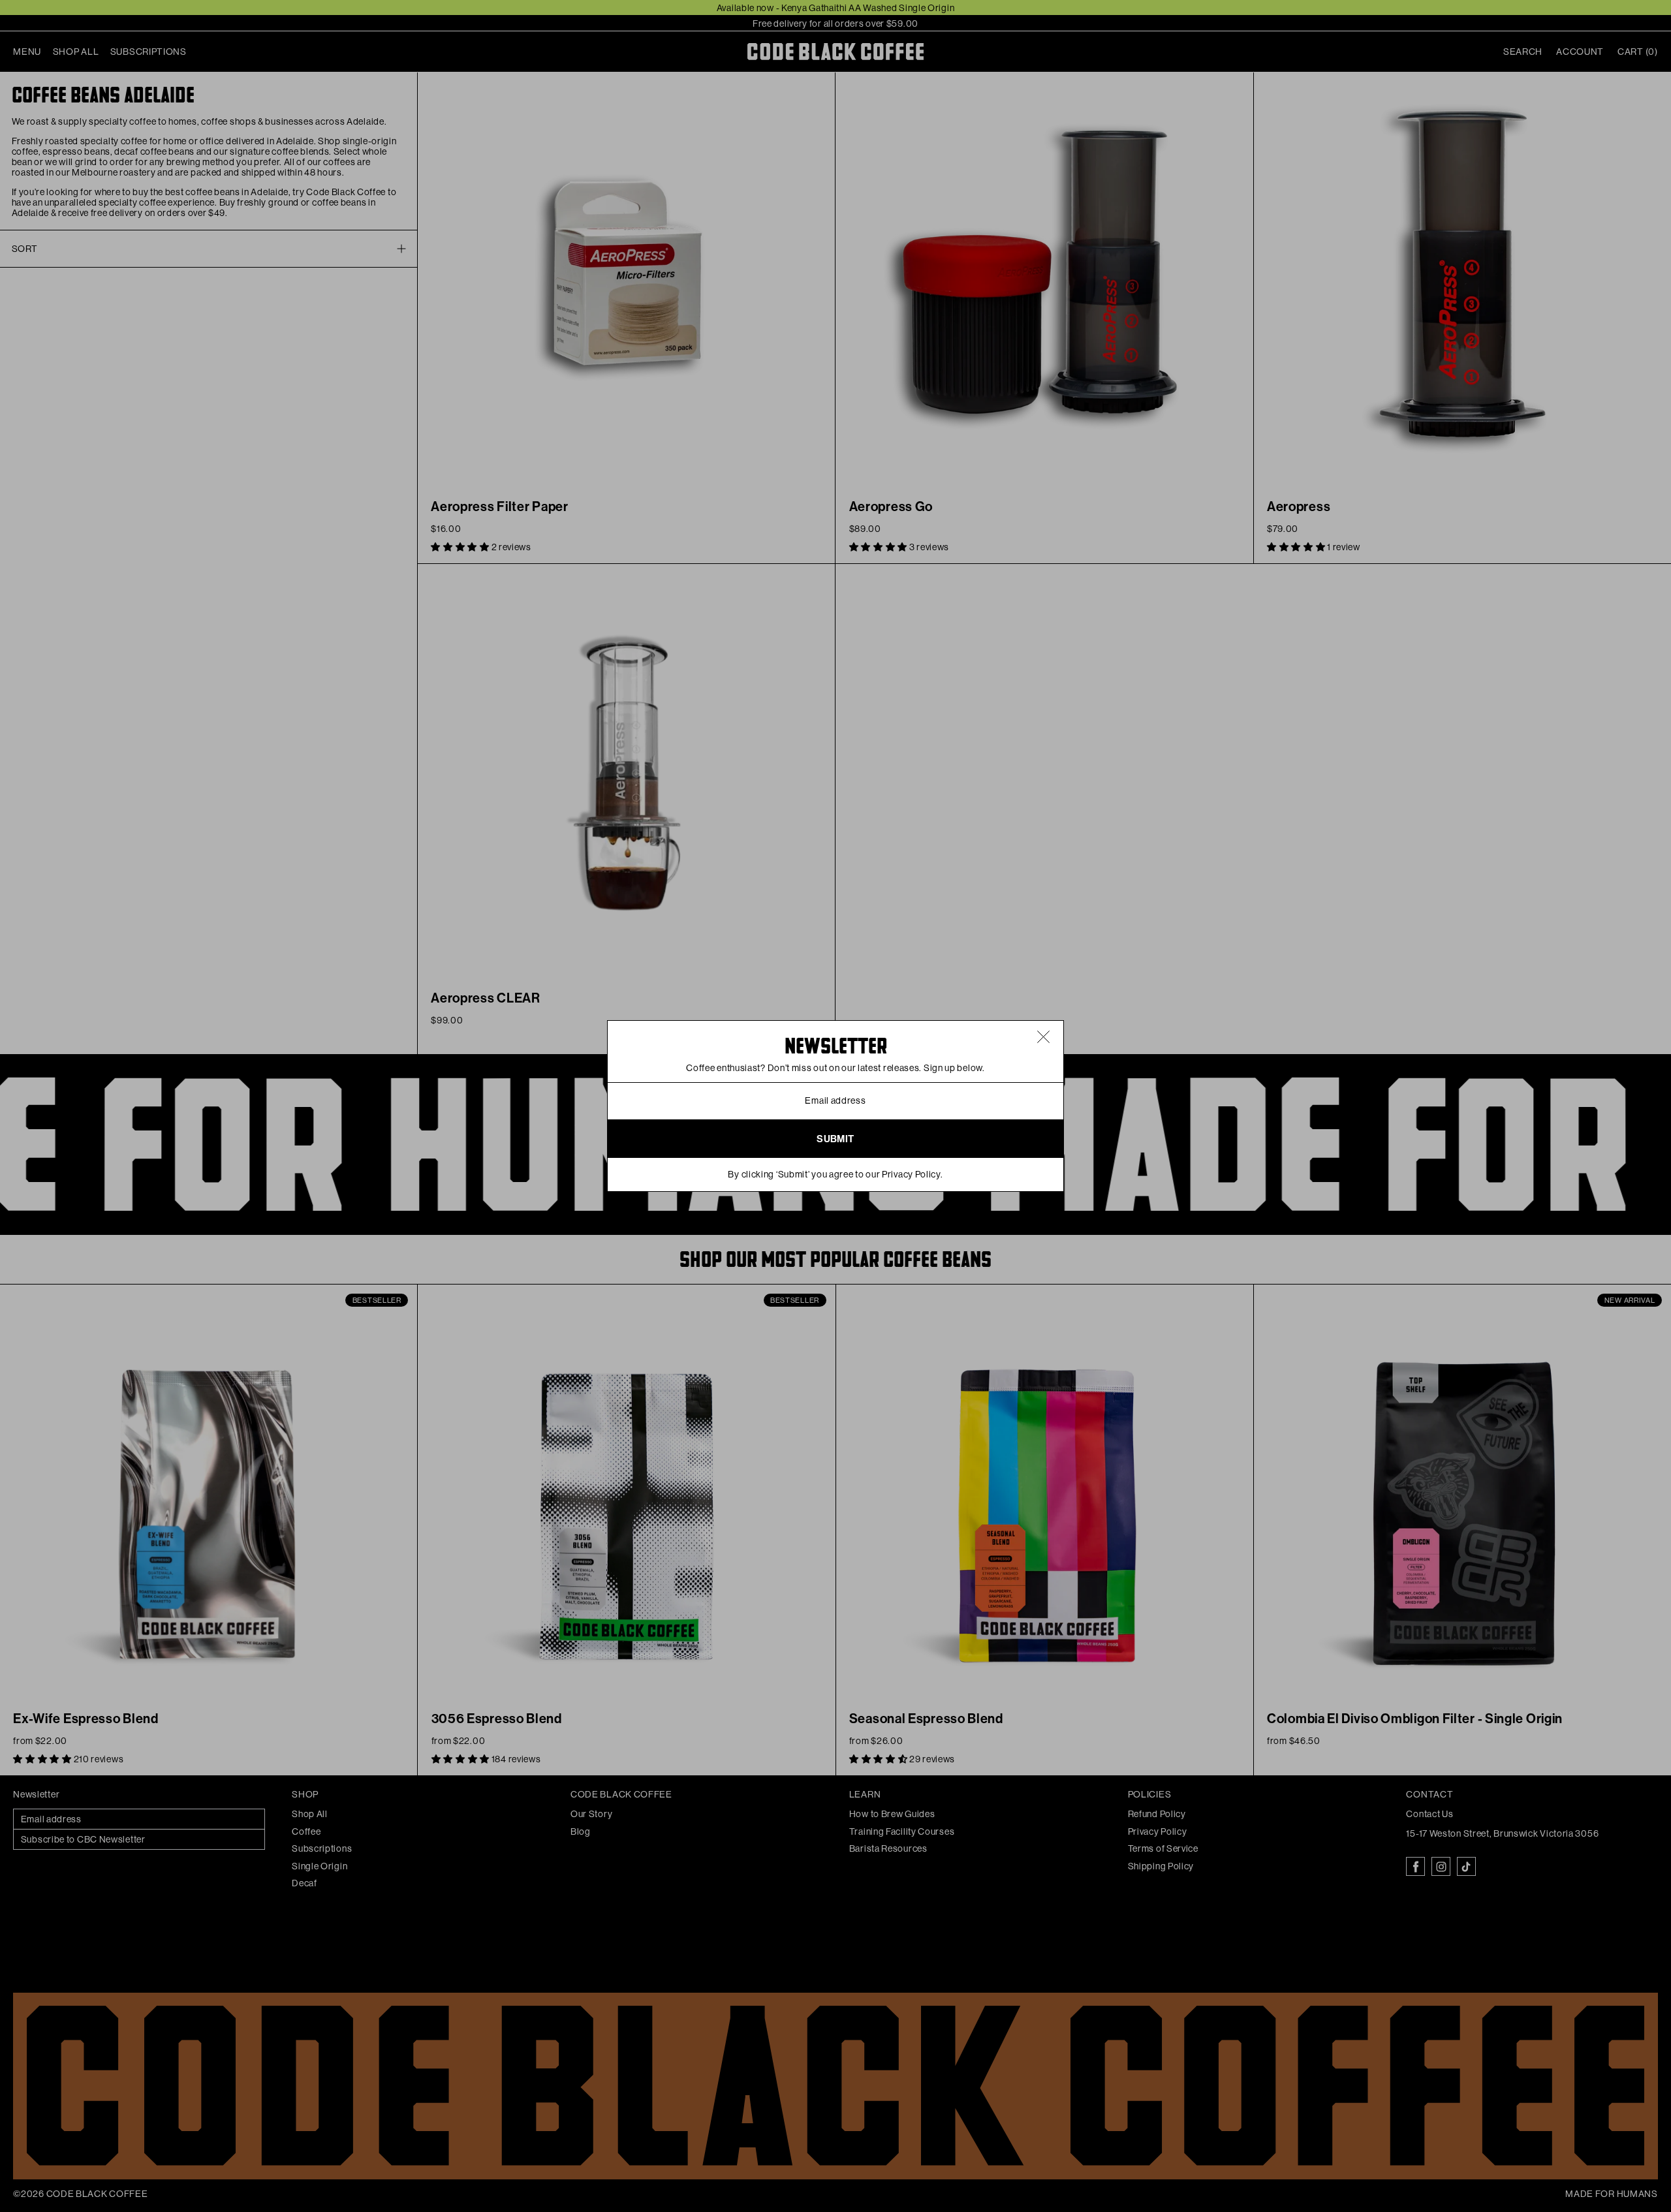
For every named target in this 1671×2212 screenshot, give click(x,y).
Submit (835, 1139)
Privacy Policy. (913, 1174)
